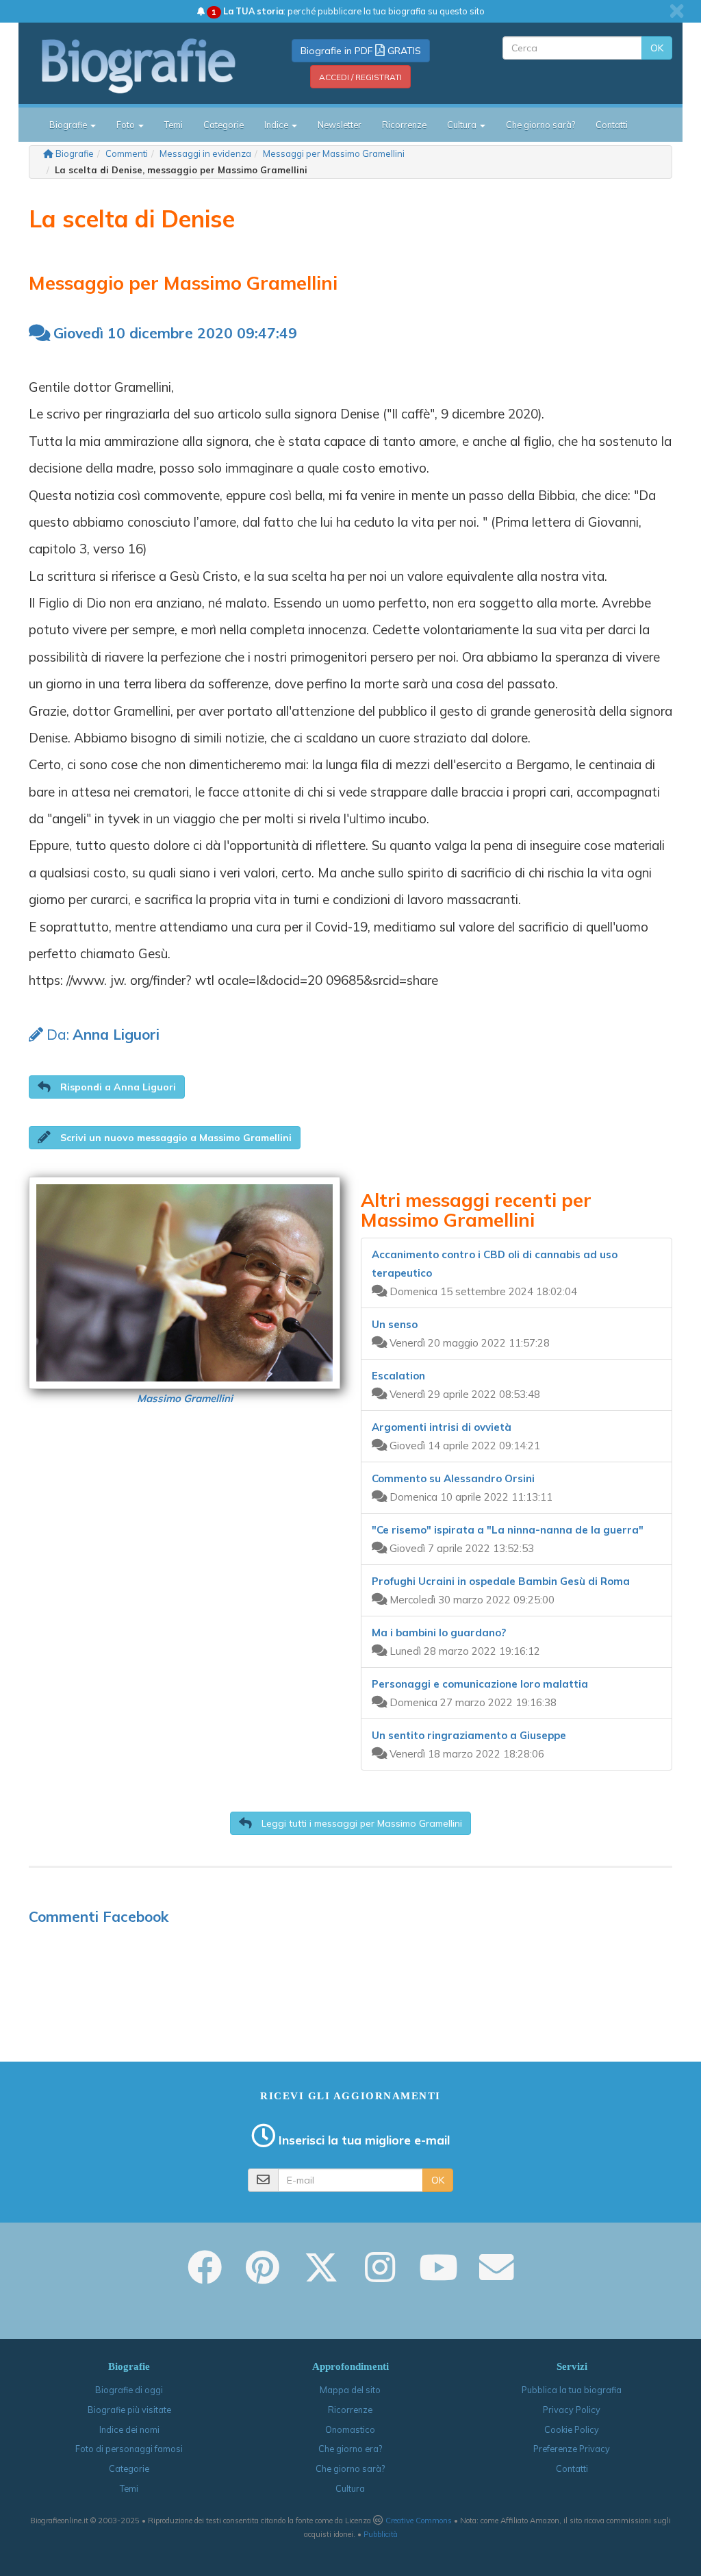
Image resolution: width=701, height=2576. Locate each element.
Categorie (224, 125)
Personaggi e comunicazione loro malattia (480, 1684)
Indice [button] (277, 125)
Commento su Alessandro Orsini (453, 1478)
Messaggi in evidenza (205, 153)
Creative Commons (419, 2521)
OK (657, 48)
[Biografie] (139, 66)
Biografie (75, 153)
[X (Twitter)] (321, 2277)
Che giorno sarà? (540, 125)
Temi (174, 125)
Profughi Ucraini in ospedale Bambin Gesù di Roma (501, 1581)
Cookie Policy (572, 2429)
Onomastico (350, 2429)
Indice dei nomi (129, 2429)
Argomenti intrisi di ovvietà (442, 1427)
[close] (677, 11)
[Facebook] (205, 2277)
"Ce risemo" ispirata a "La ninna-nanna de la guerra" (508, 1530)
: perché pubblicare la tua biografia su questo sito (348, 11)
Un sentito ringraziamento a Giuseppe (469, 1735)
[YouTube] (438, 2277)
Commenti (127, 153)
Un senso (395, 1324)
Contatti (612, 125)
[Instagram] (380, 2277)
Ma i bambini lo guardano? (439, 1633)
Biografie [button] (69, 125)
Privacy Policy (572, 2410)
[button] (107, 1087)
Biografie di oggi (129, 2390)
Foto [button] (127, 125)
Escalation (398, 1376)
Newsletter (340, 125)
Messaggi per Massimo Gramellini (334, 153)
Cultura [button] (463, 125)
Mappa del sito (350, 2390)
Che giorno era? (350, 2449)
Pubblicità (381, 2534)
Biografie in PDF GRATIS (361, 51)
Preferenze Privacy (572, 2449)
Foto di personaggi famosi (129, 2449)
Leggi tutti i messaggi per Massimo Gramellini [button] (360, 1823)
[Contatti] (496, 2277)
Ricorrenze (404, 125)
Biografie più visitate (129, 2410)
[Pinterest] (263, 2277)
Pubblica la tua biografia (572, 2390)
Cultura (350, 2488)
